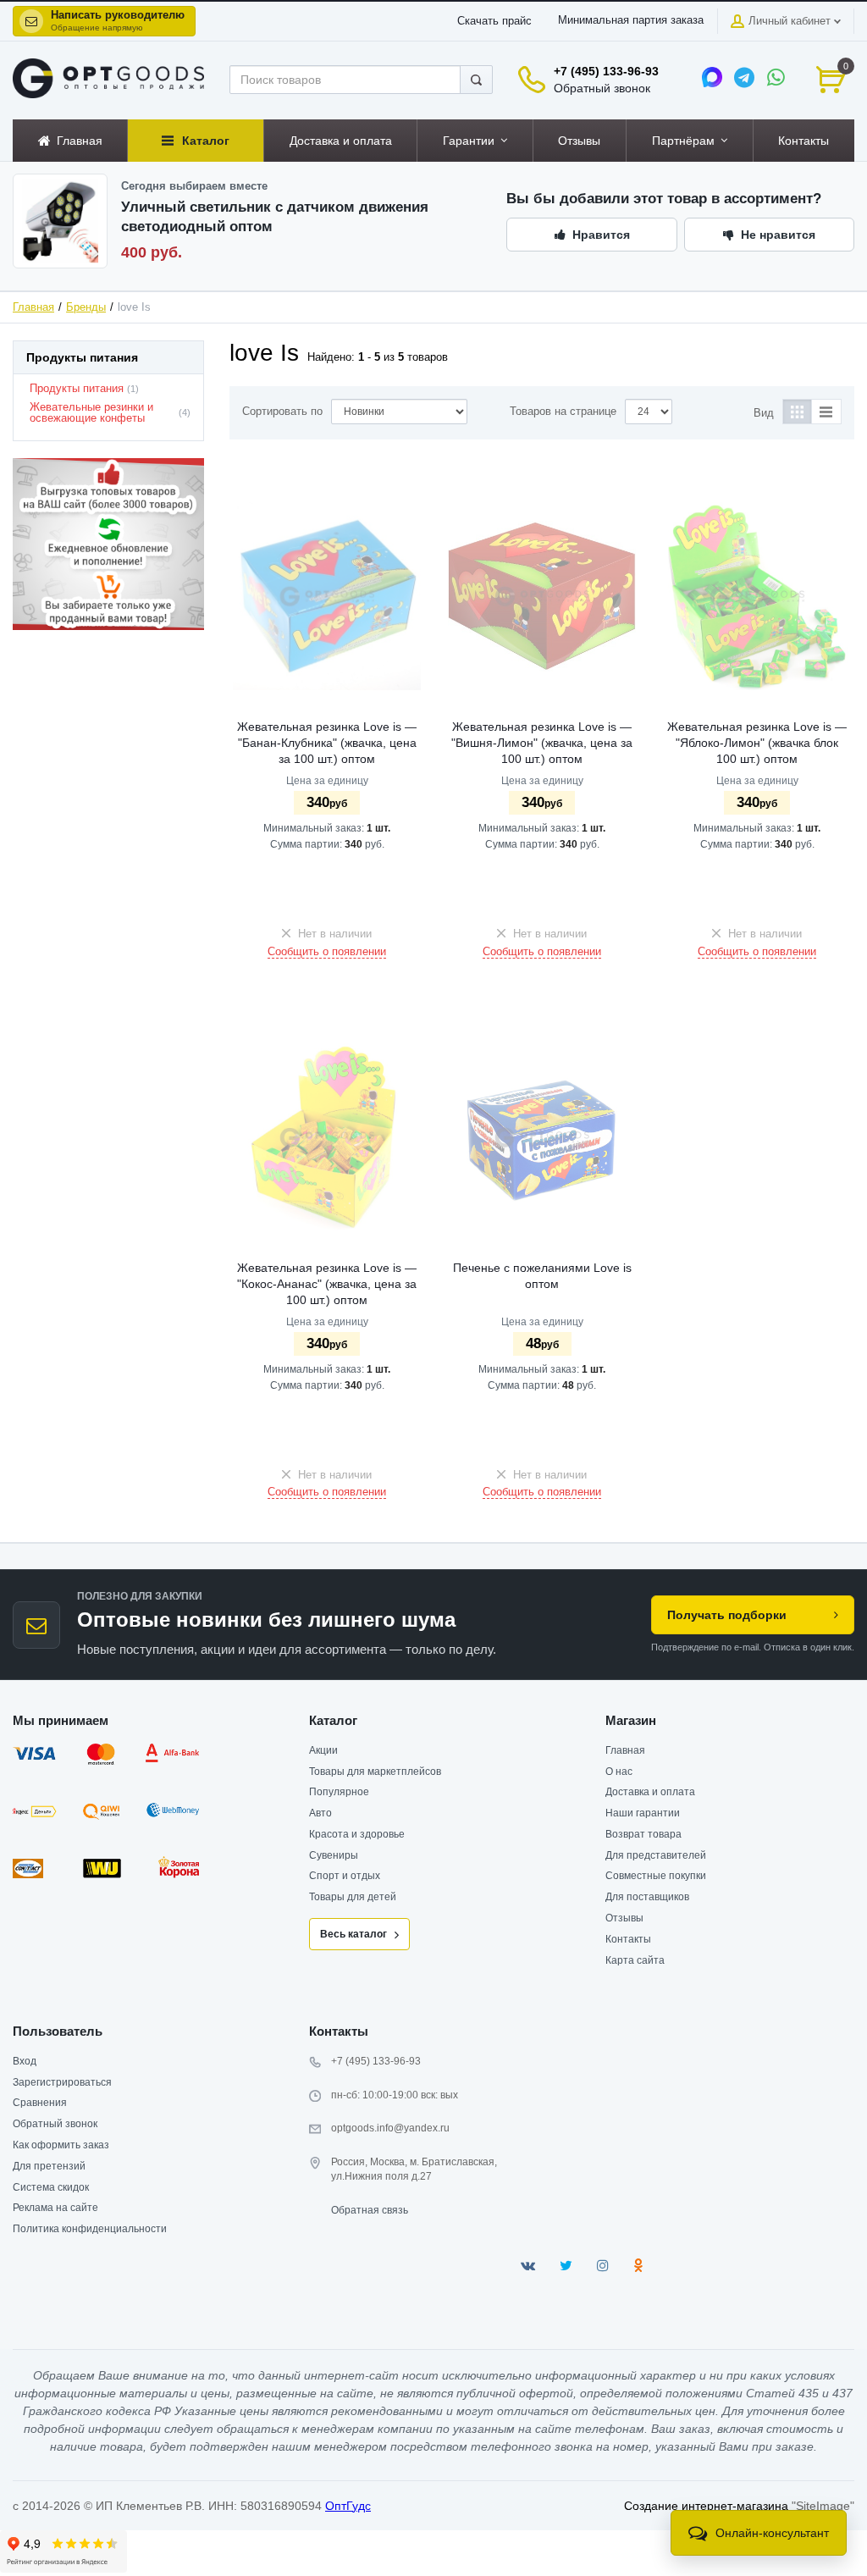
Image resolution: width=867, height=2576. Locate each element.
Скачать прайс (494, 21)
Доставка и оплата (650, 1792)
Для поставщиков (647, 1897)
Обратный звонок (602, 88)
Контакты (628, 1939)
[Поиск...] (476, 80)
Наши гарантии (643, 1813)
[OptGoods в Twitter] (566, 2266)
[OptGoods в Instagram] (603, 2266)
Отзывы (624, 1918)
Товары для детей (353, 1897)
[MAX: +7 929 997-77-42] (712, 77)
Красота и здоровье (357, 1834)
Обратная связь (370, 2210)
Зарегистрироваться (62, 2082)
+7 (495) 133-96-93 (606, 71)
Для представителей (656, 1855)
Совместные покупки (656, 1876)
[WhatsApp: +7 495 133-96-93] (776, 77)
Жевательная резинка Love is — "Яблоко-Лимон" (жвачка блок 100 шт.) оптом (757, 743)
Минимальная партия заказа (631, 20)
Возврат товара (643, 1834)
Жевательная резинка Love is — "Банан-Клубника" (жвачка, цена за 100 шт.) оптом (327, 743)
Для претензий (49, 2166)
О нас (619, 1772)
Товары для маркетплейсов (375, 1772)
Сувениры (334, 1855)
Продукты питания (77, 389)
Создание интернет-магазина (706, 2506)
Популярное (339, 1792)
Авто (320, 1813)
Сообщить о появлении (327, 952)
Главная (33, 307)
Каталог (333, 1720)
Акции (323, 1750)
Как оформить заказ (61, 2145)
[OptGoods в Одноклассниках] (638, 2266)
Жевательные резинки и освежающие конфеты (91, 413)
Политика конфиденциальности (90, 2229)
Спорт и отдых (345, 1876)
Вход (25, 2061)
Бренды (86, 307)
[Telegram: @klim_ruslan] (744, 77)
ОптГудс (348, 2506)
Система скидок (51, 2187)
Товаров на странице (563, 412)
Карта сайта (635, 1960)
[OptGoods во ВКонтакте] (528, 2266)
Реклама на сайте (55, 2208)
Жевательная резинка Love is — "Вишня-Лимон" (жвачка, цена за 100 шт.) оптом (542, 743)
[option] (108, 544)
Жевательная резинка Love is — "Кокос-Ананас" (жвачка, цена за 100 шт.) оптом (327, 1284)
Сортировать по (282, 412)
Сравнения (40, 2103)
